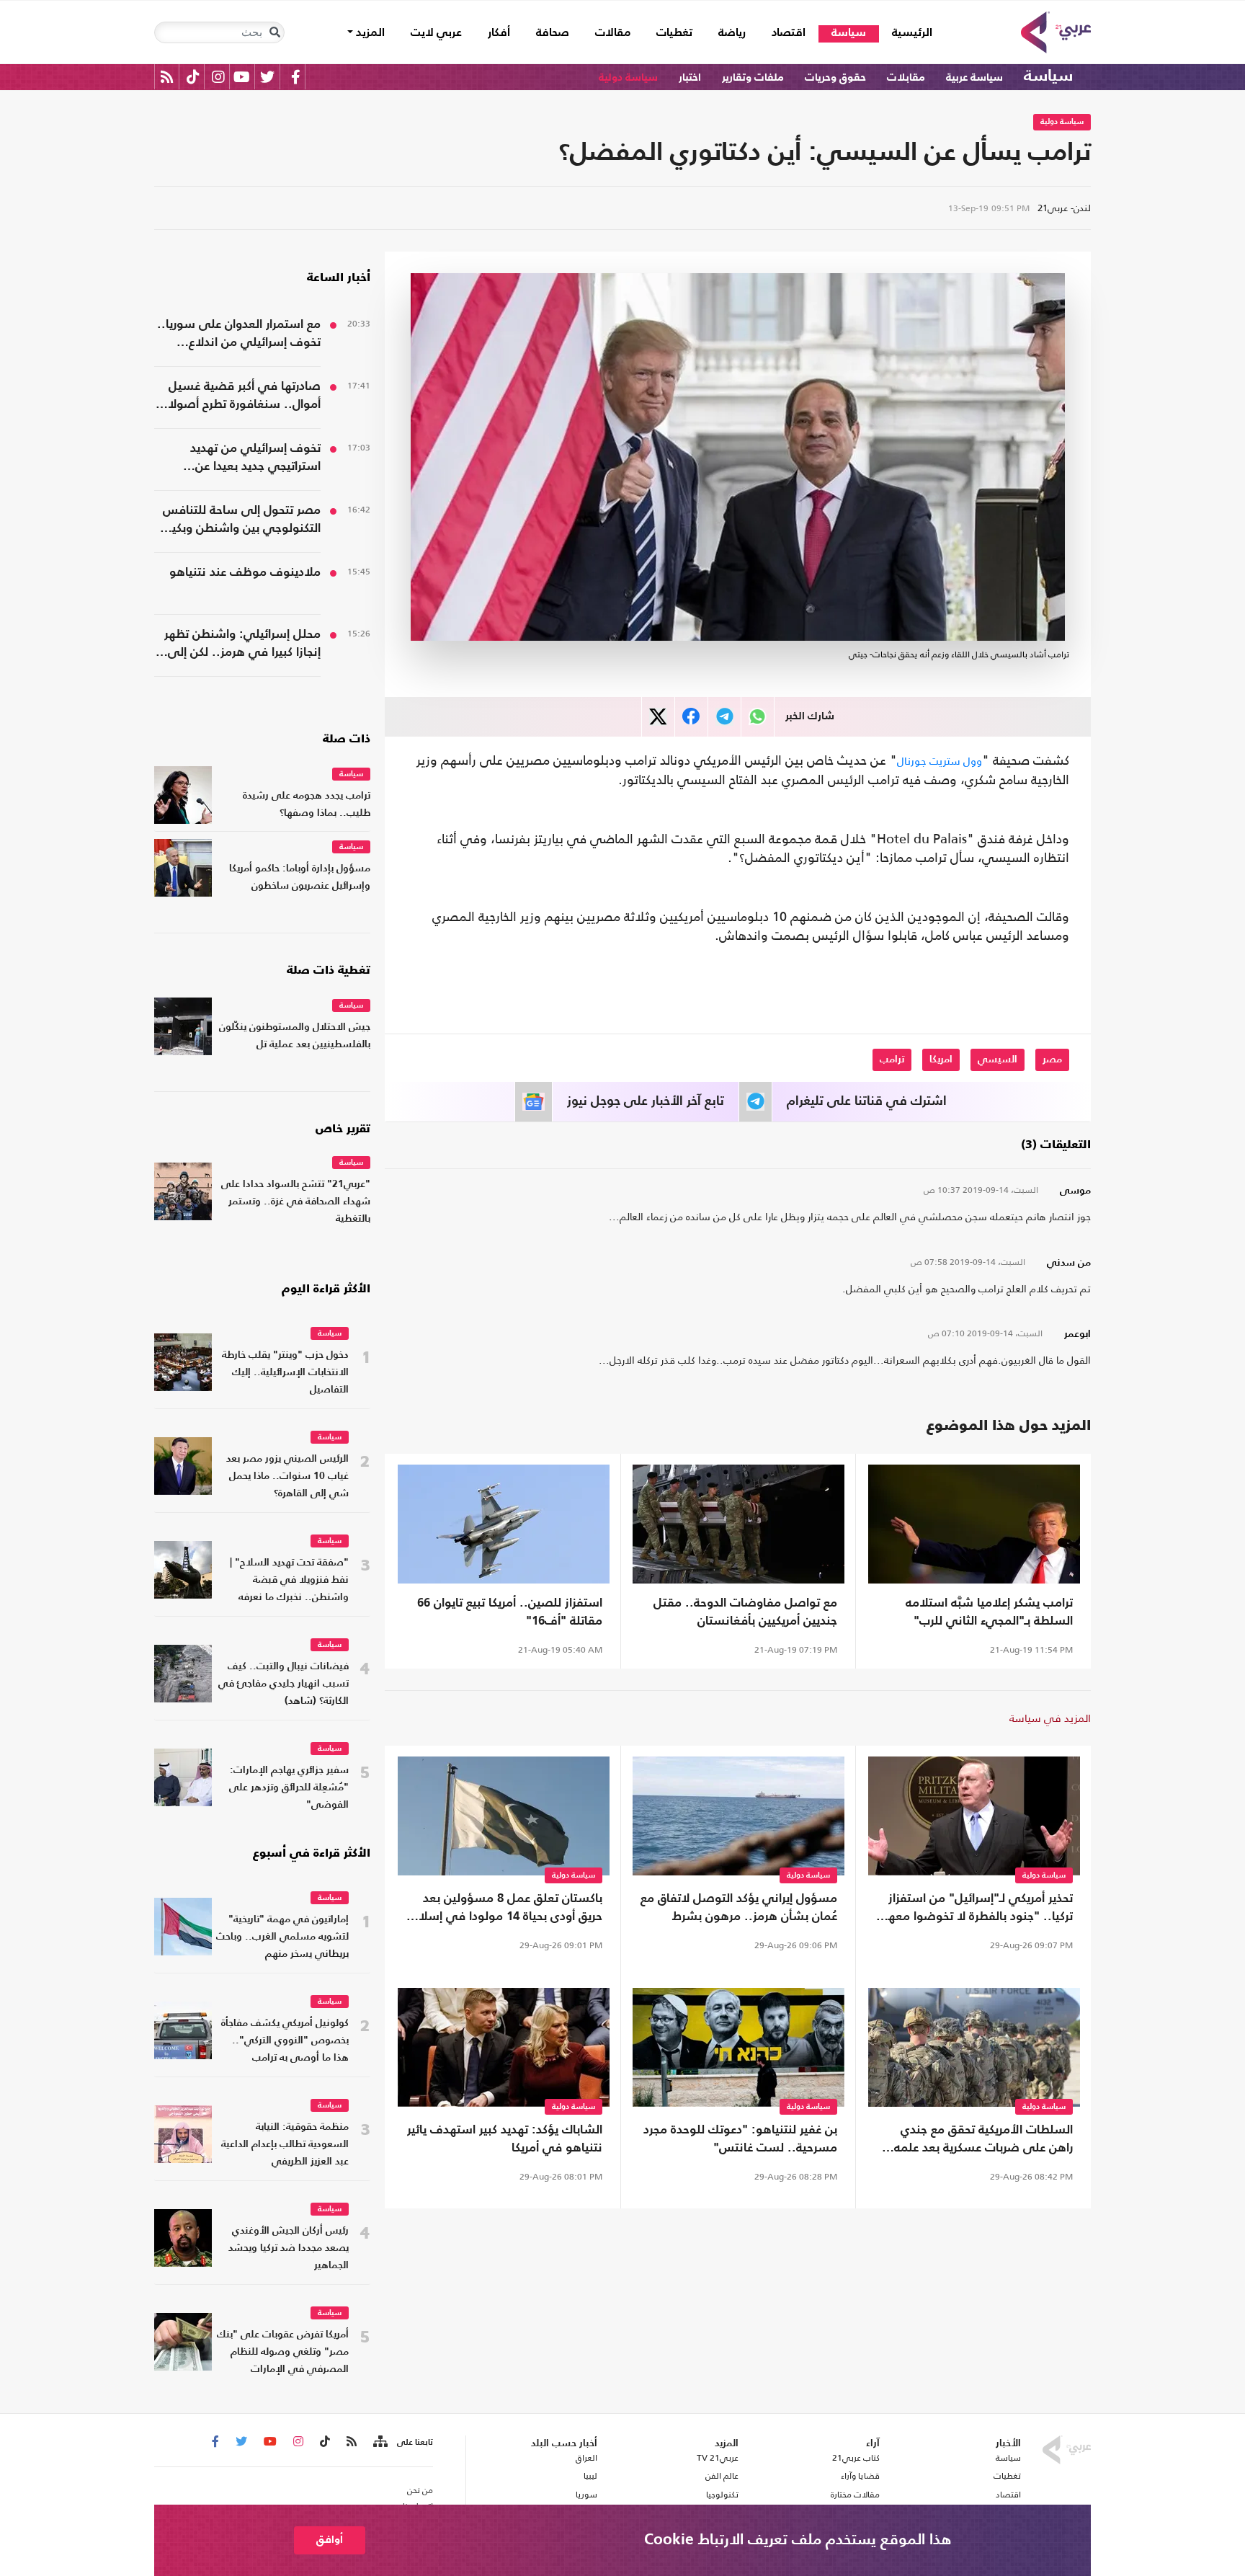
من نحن (420, 2490)
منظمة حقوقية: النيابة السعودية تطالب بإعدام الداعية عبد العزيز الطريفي (285, 2145)
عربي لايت (436, 33)
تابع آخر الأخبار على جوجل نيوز (646, 1101)
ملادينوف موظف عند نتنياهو (245, 573)
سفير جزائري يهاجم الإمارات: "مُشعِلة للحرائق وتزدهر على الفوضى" (289, 1788)
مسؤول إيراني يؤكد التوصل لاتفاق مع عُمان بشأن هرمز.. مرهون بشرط (739, 1908)
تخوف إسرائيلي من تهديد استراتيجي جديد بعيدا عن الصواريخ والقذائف (255, 459)
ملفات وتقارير (753, 77)
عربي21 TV (718, 2458)
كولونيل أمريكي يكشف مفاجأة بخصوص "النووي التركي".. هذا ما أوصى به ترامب (285, 2041)
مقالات (613, 33)
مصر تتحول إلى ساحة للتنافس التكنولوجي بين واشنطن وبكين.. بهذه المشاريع (238, 521)
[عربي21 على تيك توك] (193, 77)
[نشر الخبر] (658, 717)
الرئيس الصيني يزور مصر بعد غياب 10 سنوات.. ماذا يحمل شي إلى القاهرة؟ (287, 1476)
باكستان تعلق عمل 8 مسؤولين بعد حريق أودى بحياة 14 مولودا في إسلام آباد (507, 1909)
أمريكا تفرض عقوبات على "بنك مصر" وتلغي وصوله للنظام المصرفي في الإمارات (283, 2352)
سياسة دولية (628, 77)
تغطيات (674, 33)
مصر (1052, 1060)
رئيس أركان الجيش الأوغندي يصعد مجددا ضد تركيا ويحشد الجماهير (289, 2248)
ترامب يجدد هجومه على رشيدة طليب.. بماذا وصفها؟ (307, 805)
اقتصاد (789, 33)
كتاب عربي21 (856, 2458)
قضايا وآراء (860, 2476)
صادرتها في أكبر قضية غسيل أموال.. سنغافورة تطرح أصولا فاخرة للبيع (244, 397)
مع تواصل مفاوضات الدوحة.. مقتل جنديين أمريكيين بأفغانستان (745, 1612)
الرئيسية (906, 33)
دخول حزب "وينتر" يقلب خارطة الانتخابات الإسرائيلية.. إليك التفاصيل (285, 1373)
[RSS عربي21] (167, 77)
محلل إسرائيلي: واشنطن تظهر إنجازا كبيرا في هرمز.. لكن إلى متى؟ (242, 645)
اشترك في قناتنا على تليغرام (867, 1101)
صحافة (553, 33)
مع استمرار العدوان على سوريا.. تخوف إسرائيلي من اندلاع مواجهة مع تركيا (239, 335)
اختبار (690, 77)
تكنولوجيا (722, 2495)
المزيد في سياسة (1050, 1718)
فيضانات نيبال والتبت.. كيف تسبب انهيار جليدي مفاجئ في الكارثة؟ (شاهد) (284, 1684)
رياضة (732, 33)
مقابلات (906, 77)
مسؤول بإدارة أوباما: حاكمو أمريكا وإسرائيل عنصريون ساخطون (300, 878)
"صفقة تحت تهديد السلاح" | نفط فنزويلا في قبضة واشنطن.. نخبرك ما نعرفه (289, 1580)
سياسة (849, 33)
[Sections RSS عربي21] (379, 2442)
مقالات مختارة (855, 2495)
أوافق (330, 2540)
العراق (586, 2458)
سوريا (586, 2495)
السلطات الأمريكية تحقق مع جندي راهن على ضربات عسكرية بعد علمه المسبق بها (983, 2141)
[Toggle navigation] (275, 32)
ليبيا (590, 2476)
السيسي (998, 1060)
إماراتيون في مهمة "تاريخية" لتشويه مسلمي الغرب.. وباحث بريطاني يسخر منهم (282, 1937)
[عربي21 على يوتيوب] (241, 77)
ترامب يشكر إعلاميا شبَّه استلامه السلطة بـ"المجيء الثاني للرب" (989, 1612)
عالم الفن (722, 2476)
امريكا (941, 1060)
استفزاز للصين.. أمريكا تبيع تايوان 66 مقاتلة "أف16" (510, 1612)
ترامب (892, 1060)
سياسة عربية (974, 77)
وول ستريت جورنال (940, 761)
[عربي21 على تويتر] (267, 77)
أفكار (499, 33)
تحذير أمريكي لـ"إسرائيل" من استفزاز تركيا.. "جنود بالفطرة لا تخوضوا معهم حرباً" (976, 1909)
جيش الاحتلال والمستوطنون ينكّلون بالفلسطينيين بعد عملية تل (295, 1036)
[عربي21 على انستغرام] (218, 77)
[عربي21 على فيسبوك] (295, 77)
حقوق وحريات (835, 77)
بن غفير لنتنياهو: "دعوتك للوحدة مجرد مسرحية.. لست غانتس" (740, 2139)
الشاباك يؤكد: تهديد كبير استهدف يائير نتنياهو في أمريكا (505, 2139)
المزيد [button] (369, 33)
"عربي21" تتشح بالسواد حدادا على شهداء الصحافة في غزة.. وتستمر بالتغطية (296, 1202)
